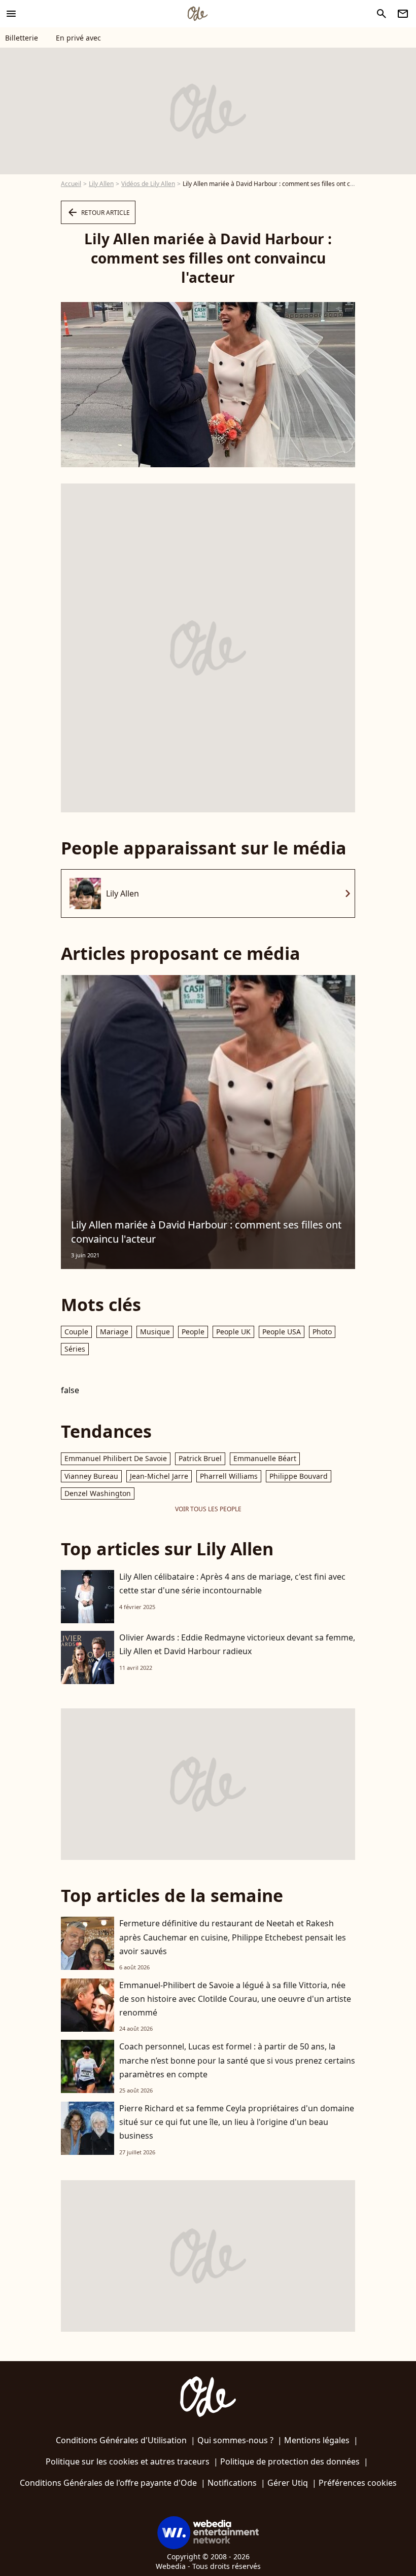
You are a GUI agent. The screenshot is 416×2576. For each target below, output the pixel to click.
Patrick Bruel (200, 1458)
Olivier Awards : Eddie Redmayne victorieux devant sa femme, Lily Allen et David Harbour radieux (237, 1644)
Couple (76, 1332)
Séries (75, 1349)
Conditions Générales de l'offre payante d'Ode (108, 2483)
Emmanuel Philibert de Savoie (116, 1458)
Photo (322, 1332)
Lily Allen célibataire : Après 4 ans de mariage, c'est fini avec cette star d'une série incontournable (232, 1583)
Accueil (71, 184)
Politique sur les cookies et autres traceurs (128, 2461)
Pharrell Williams (229, 1476)
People (193, 1332)
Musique (155, 1332)
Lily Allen (101, 184)
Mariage (114, 1332)
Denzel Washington (98, 1493)
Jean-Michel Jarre (159, 1476)
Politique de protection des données (290, 2461)
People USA (282, 1332)
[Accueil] (197, 14)
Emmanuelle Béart (265, 1458)
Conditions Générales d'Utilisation (121, 2440)
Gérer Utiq (288, 2483)
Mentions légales (317, 2440)
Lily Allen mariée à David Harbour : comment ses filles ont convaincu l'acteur (206, 1232)
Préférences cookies (358, 2483)
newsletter (403, 14)
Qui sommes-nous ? (235, 2440)
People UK (233, 1332)
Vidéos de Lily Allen (148, 184)
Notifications (232, 2483)
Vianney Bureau (91, 1476)
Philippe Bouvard (299, 1476)
